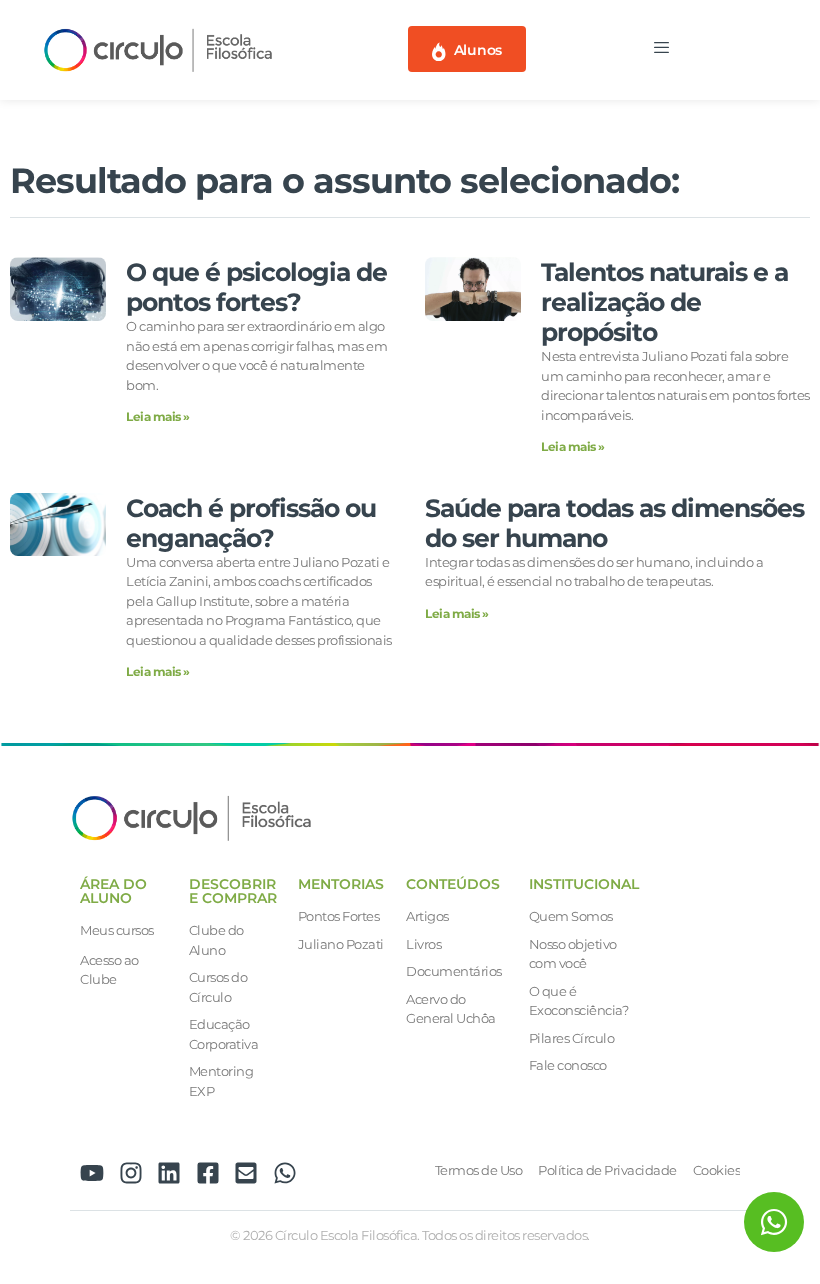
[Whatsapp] (285, 1173)
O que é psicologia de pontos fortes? (256, 287)
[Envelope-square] (246, 1173)
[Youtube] (92, 1173)
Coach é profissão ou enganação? (251, 523)
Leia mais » (158, 416)
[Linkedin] (169, 1173)
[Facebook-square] (208, 1173)
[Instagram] (131, 1173)
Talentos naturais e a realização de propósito (664, 302)
